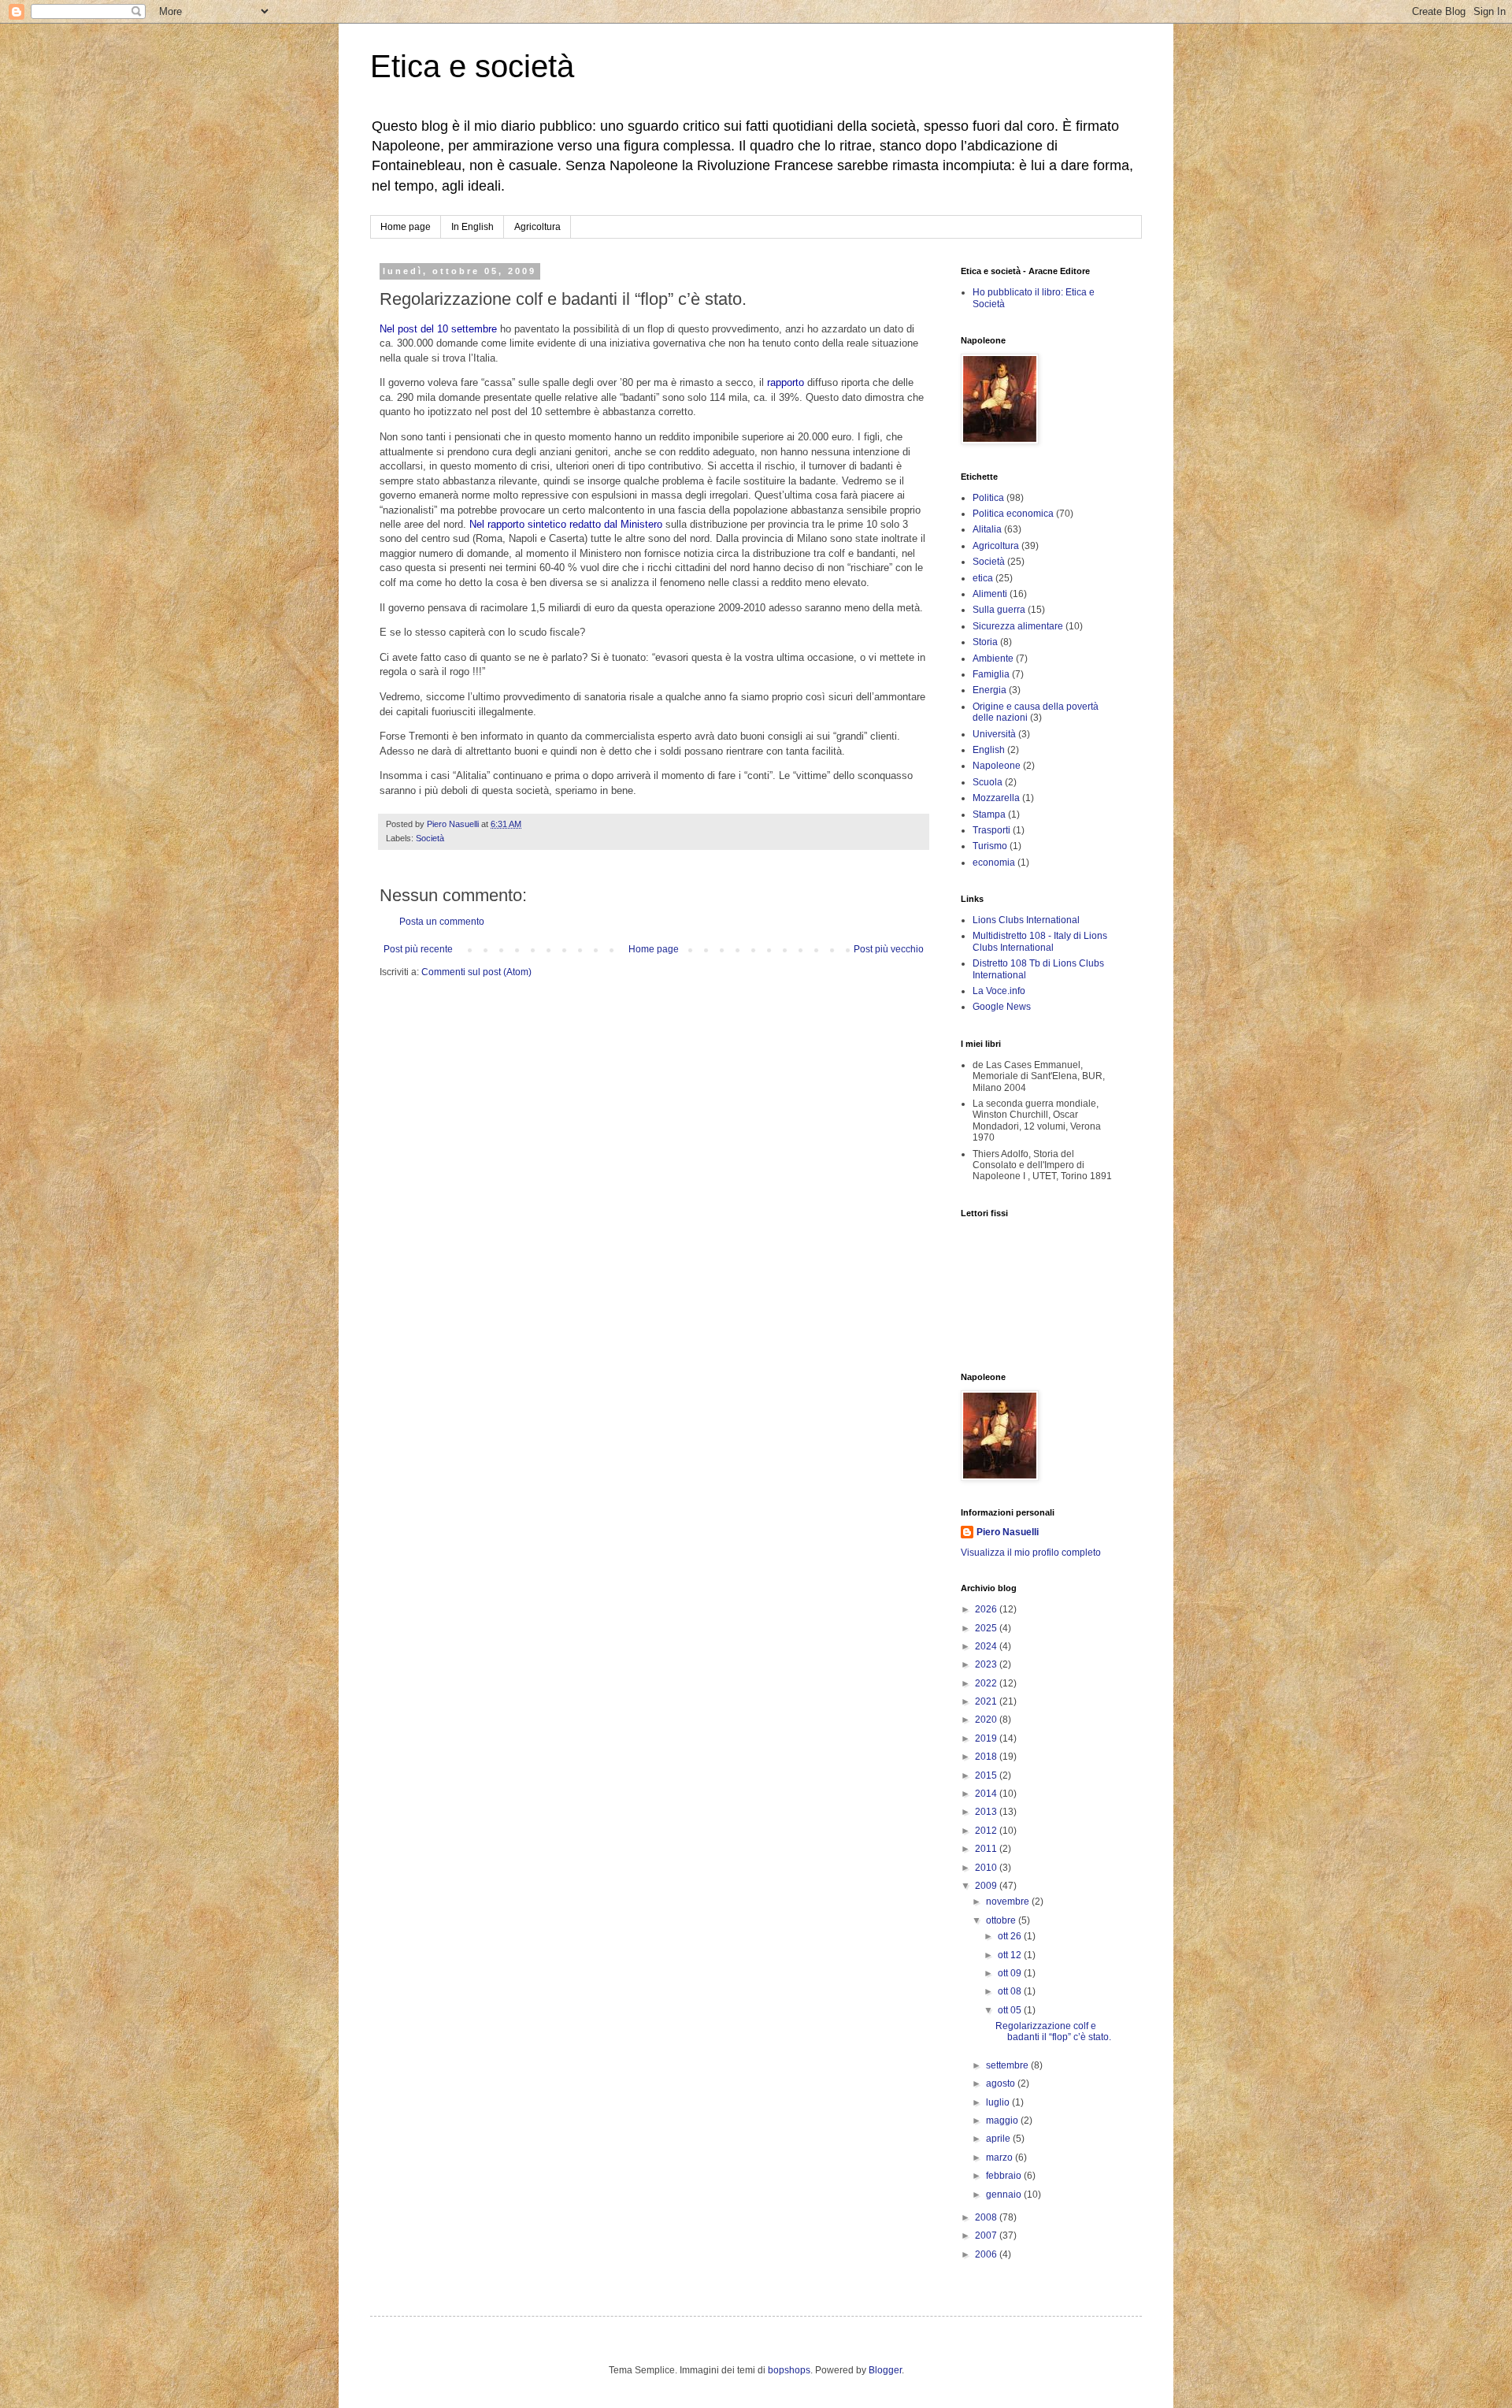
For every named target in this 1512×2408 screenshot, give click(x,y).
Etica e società (472, 66)
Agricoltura (537, 227)
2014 (987, 1794)
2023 (987, 1664)
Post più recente (418, 949)
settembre (1008, 2065)
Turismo (990, 846)
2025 (987, 1628)
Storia (985, 642)
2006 (987, 2254)
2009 (987, 1886)
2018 (987, 1757)
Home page (406, 227)
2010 (987, 1868)
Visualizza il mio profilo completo (1031, 1553)
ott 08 (1011, 1991)
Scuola (988, 782)
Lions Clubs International (1026, 920)
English (989, 750)
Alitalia (987, 529)
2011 (987, 1849)
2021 (987, 1701)
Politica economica (1013, 514)
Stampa (989, 814)
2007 (987, 2235)
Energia (989, 690)
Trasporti (991, 830)
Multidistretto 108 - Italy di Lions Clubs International (1040, 941)
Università (994, 734)
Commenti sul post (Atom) (476, 972)
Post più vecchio (889, 949)
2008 (987, 2217)
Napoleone (997, 766)
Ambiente (993, 659)
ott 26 (1011, 1936)
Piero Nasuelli (1008, 1532)
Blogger (885, 2370)
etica (983, 578)
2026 (987, 1609)
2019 (987, 1738)
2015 (987, 1775)
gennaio (1005, 2195)
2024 (987, 1646)
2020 (987, 1720)
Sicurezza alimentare (1018, 626)
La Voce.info (999, 991)
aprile (999, 2139)
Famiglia (991, 674)
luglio (999, 2102)
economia (994, 863)
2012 (987, 1831)
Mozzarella (996, 798)
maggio (1003, 2120)
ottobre (1002, 1920)
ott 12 (1011, 1955)
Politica (988, 498)
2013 (987, 1812)
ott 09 (1011, 1973)
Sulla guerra (999, 610)
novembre (1009, 1902)
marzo (1001, 2158)
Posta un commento (442, 922)
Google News (1002, 1007)
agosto (1002, 2083)
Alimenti (990, 594)
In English (472, 227)
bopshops (789, 2370)
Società (430, 838)
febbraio (1005, 2176)
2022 (987, 1683)
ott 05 (1011, 2010)
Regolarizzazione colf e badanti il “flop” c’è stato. (1053, 2031)
